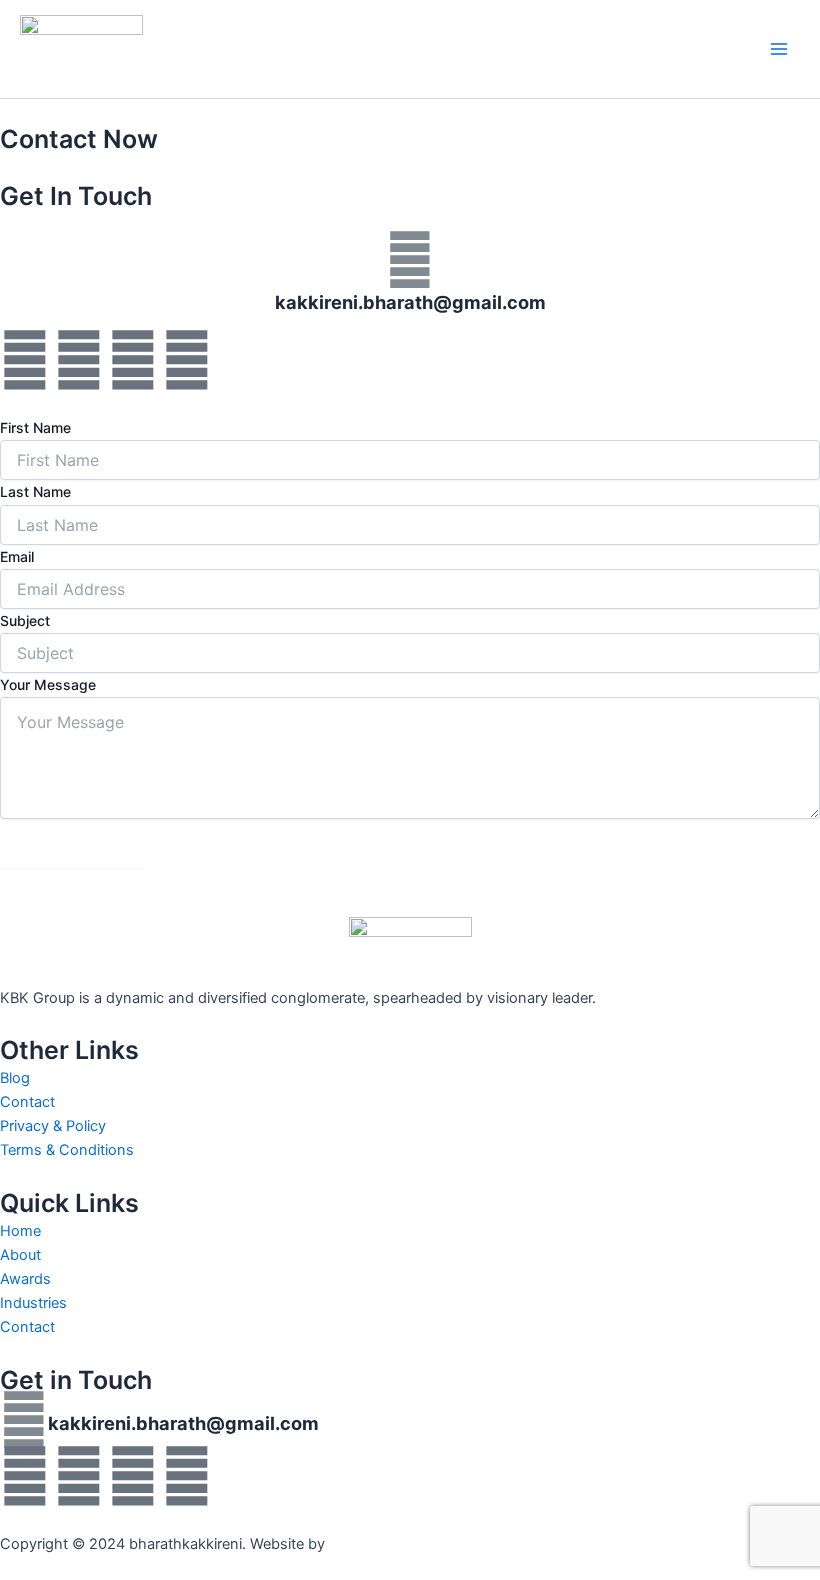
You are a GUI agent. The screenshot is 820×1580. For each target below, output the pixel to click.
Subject (25, 620)
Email (17, 556)
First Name (35, 427)
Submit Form (72, 847)
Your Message (48, 684)
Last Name (35, 491)
